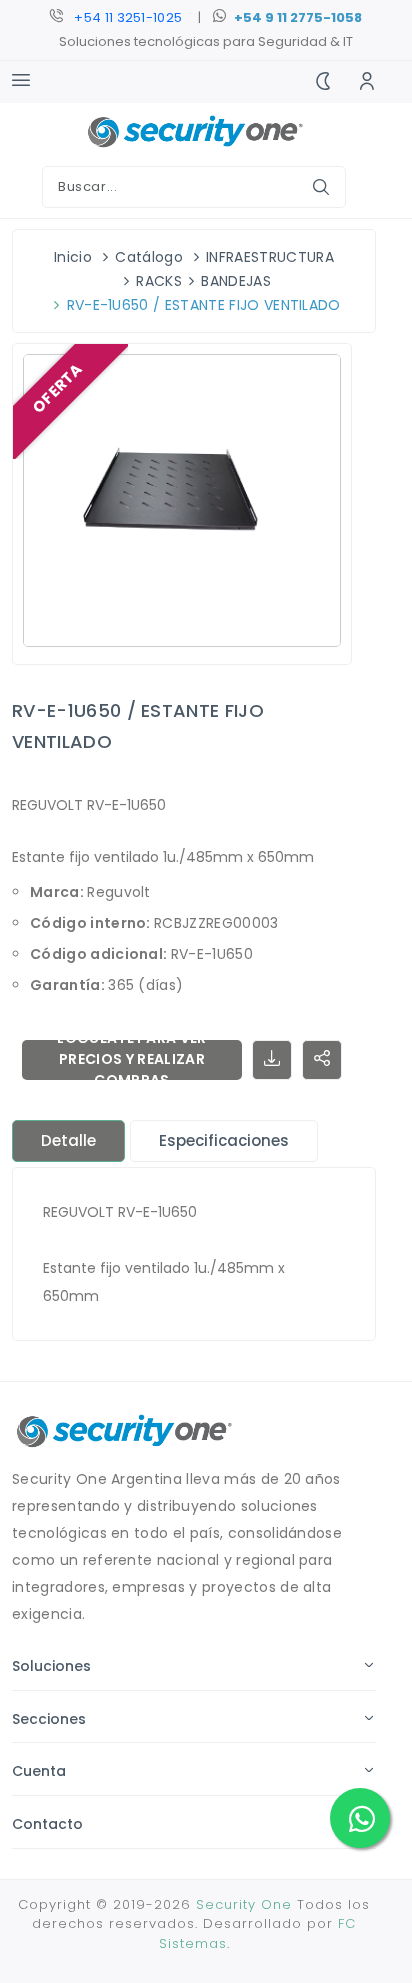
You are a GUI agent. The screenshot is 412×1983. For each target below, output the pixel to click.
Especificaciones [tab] (224, 1140)
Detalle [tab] (68, 1140)
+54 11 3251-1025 (128, 17)
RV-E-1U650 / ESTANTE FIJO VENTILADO (204, 305)
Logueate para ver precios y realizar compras (131, 1060)
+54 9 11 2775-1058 (298, 17)
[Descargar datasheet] (272, 1060)
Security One (244, 1904)
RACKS (159, 281)
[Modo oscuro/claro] (323, 82)
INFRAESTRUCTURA (270, 257)
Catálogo (149, 257)
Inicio (73, 257)
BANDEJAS (236, 281)
